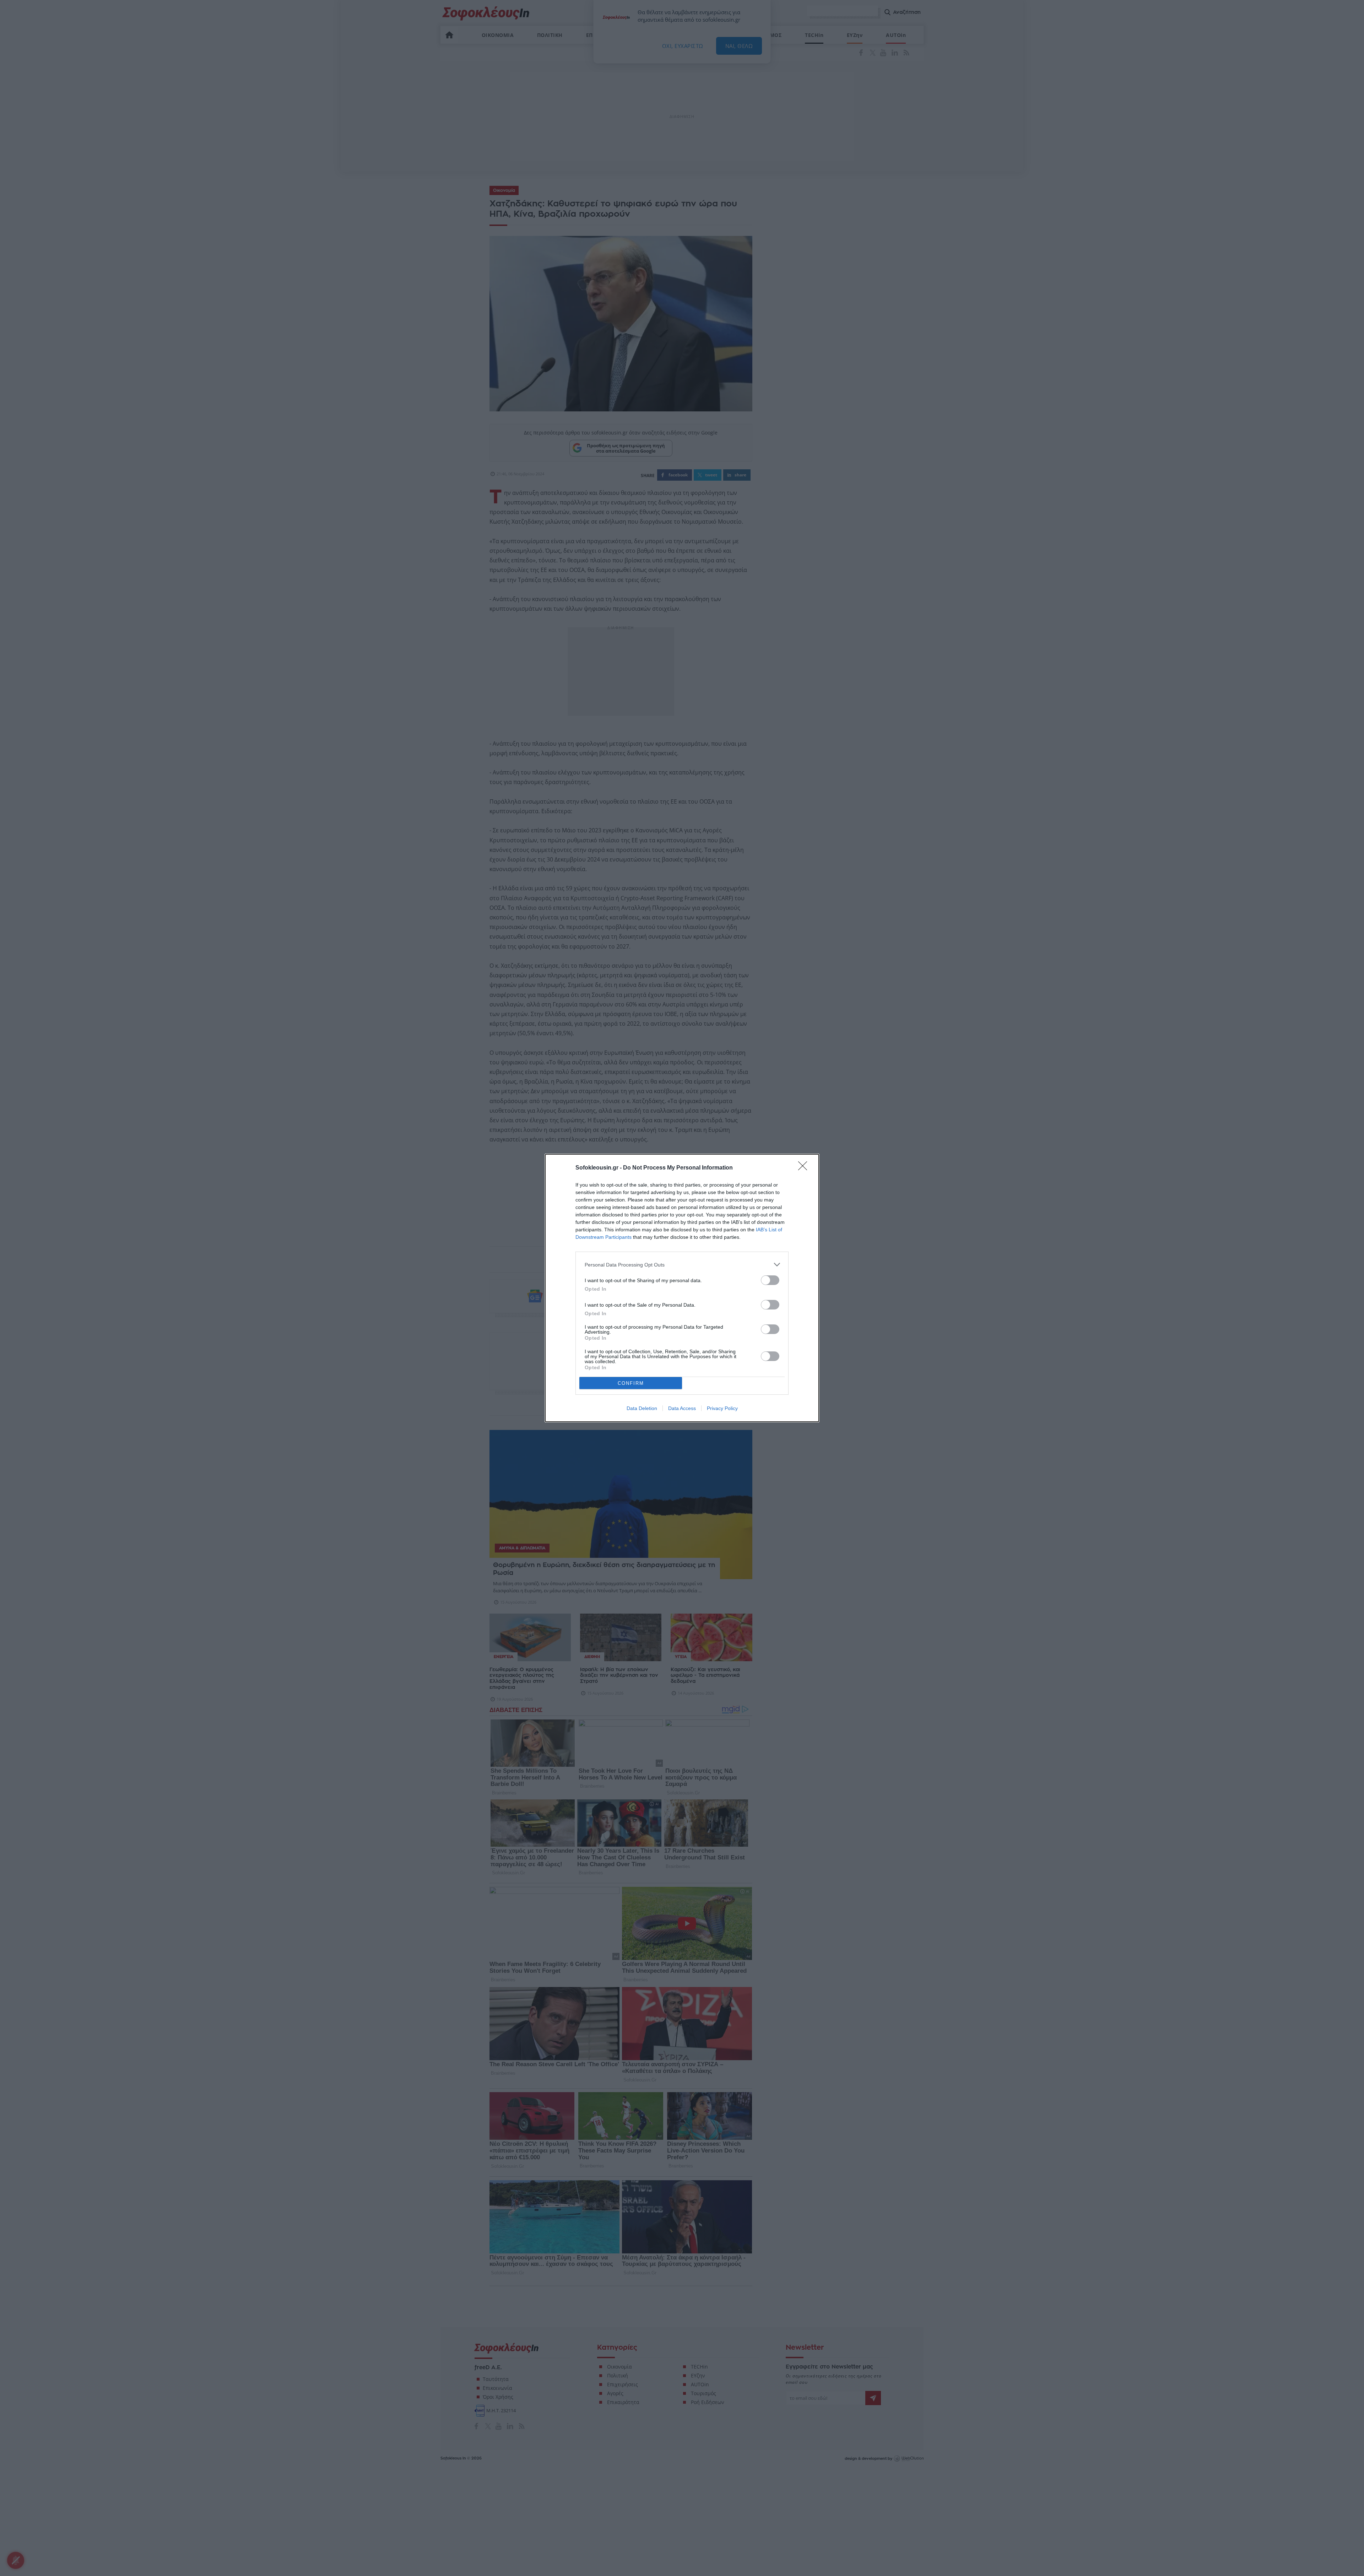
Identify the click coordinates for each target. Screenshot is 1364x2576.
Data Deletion (642, 1408)
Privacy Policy (722, 1408)
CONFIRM (631, 1383)
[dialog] (682, 1288)
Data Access (682, 1408)
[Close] (805, 1168)
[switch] (770, 1280)
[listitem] (682, 1265)
